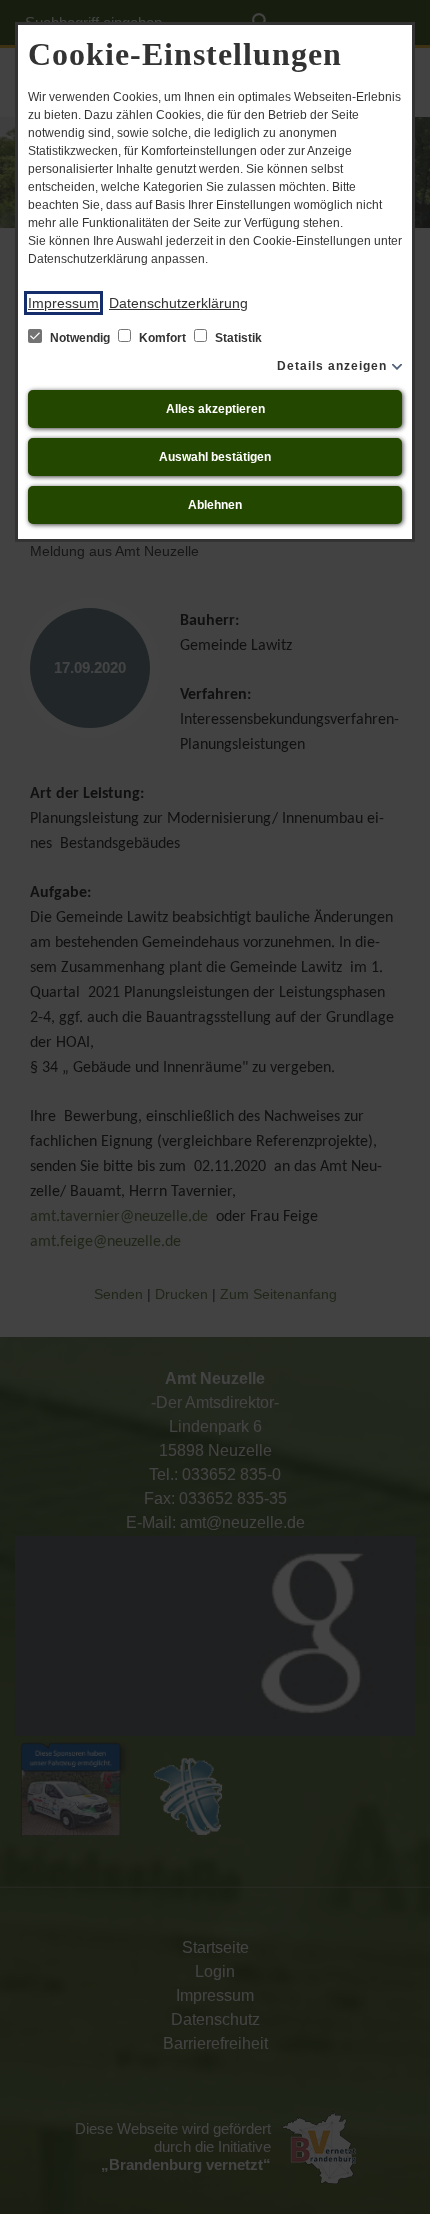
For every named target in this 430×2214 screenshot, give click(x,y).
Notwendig (80, 338)
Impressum (63, 303)
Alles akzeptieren (215, 409)
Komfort (162, 338)
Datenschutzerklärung (178, 303)
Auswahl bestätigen (215, 457)
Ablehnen (215, 505)
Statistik (237, 338)
